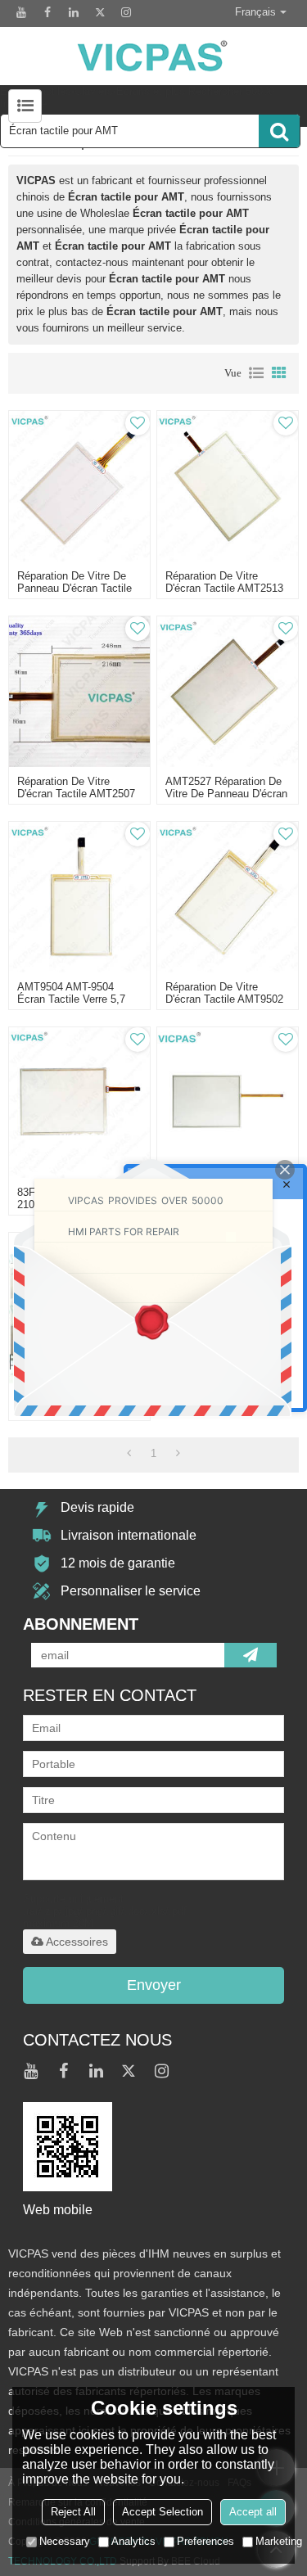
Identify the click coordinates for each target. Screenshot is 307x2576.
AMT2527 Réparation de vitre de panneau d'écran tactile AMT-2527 (226, 794)
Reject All (73, 2512)
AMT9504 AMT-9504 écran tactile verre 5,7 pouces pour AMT (71, 999)
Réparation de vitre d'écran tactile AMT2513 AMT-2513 (224, 588)
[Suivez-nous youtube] (21, 12)
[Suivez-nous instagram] (126, 12)
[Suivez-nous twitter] (100, 12)
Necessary (65, 2541)
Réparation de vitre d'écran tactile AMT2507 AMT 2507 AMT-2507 (76, 794)
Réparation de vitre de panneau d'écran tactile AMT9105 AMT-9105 (74, 588)
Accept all (253, 2512)
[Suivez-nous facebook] (47, 12)
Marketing (279, 2541)
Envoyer (154, 1985)
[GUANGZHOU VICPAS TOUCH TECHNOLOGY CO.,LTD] (153, 56)
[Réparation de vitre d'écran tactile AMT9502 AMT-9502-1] (228, 897)
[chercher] (279, 131)
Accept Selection (163, 2512)
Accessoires (77, 1942)
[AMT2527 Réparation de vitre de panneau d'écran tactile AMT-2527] (228, 692)
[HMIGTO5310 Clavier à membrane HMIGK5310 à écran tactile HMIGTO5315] (228, 1103)
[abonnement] (251, 1655)
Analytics (133, 2541)
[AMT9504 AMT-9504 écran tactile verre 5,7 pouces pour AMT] (79, 897)
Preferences (205, 2541)
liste (256, 373)
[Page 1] (129, 1454)
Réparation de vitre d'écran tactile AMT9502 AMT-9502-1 (224, 999)
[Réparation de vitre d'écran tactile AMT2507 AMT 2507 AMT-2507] (79, 692)
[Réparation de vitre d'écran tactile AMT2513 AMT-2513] (228, 486)
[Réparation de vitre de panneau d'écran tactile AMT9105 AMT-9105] (79, 486)
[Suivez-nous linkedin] (74, 12)
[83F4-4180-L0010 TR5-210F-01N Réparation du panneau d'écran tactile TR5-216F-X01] (79, 1103)
